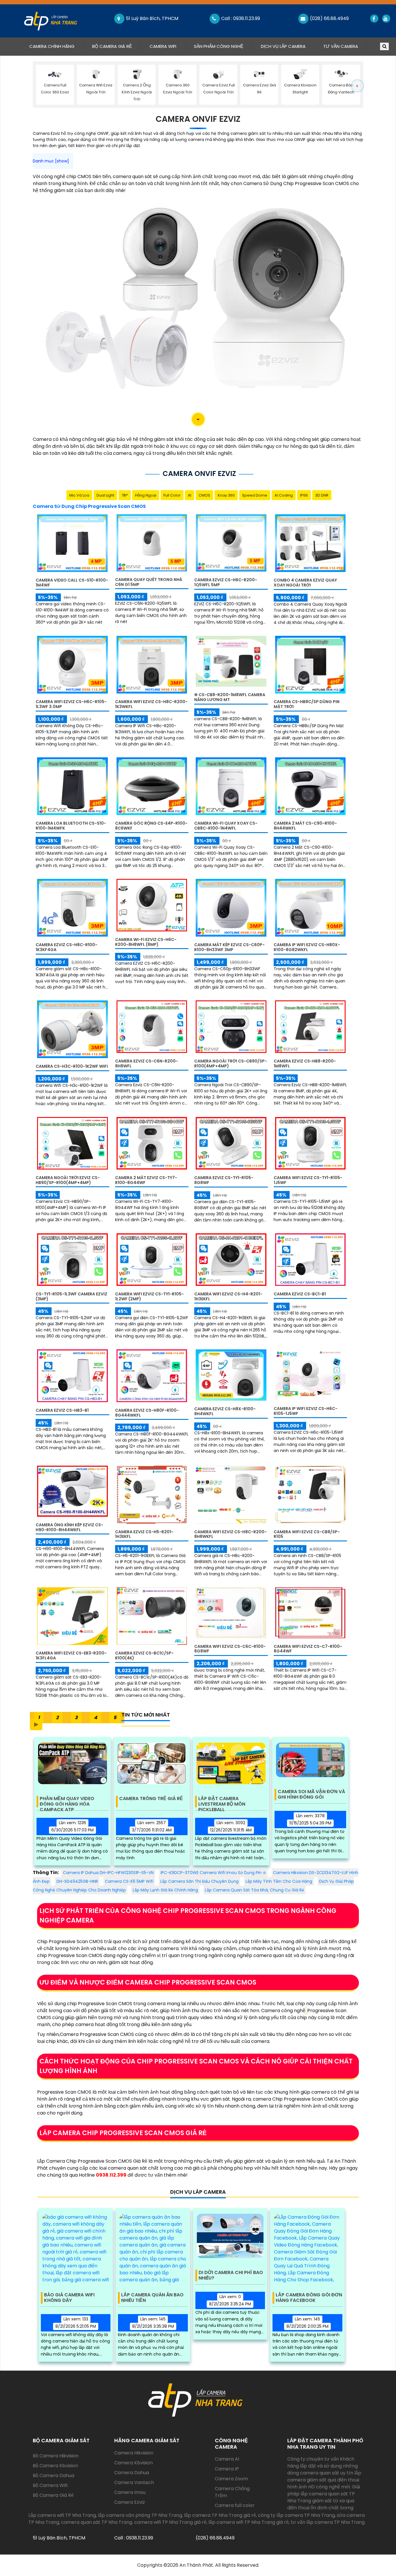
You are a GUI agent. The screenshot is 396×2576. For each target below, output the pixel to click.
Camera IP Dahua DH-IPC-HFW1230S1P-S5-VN (108, 1873)
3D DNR (322, 495)
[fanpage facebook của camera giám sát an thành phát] (374, 19)
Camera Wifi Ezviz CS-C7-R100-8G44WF (308, 1649)
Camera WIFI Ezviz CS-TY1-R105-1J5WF (308, 1180)
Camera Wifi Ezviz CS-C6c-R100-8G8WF (230, 1649)
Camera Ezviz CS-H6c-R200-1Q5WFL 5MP (226, 582)
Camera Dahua (132, 2473)
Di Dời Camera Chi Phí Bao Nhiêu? (231, 2276)
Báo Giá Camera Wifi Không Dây (69, 2298)
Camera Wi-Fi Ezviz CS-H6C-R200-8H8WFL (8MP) (146, 942)
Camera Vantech (134, 2482)
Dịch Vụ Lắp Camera (283, 46)
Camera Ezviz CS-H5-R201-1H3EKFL (144, 1534)
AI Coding (284, 495)
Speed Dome (255, 495)
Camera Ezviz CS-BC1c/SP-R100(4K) (144, 1656)
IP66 (304, 495)
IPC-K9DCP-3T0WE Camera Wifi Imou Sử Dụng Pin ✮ (213, 1873)
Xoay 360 (226, 495)
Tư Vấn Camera (341, 46)
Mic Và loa (79, 495)
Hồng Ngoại (146, 495)
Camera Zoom (231, 2479)
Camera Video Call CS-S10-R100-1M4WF (72, 583)
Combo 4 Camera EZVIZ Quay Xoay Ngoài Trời (305, 583)
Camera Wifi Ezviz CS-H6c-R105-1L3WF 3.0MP (71, 704)
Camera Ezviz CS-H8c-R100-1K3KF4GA (67, 947)
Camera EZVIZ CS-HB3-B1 (62, 1410)
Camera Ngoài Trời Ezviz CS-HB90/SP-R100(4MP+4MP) (68, 1180)
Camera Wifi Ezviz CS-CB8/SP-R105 (307, 1534)
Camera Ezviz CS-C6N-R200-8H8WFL (147, 1063)
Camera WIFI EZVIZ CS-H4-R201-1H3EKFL (228, 1296)
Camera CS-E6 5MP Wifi (129, 1881)
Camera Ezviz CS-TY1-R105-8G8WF (224, 1180)
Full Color (172, 495)
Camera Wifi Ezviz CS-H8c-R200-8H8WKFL (230, 1534)
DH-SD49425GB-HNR (77, 1881)
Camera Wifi (163, 46)
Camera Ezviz (130, 2502)
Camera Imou (130, 2492)
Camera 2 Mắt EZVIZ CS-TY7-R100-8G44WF (146, 1180)
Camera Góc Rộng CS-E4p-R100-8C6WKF (151, 826)
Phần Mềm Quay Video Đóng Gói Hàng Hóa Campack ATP (67, 1802)
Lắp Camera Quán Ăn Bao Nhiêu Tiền (152, 2298)
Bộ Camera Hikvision (56, 2456)
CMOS (204, 495)
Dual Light (105, 495)
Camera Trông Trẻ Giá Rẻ (151, 1799)
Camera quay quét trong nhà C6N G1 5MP (149, 582)
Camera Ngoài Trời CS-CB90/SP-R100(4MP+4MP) (231, 1063)
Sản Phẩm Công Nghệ (219, 46)
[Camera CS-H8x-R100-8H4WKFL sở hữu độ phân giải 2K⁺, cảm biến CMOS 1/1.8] (231, 1375)
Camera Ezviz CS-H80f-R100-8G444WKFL (147, 1413)
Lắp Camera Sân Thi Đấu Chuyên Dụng (199, 1881)
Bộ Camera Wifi (50, 2485)
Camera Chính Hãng (56, 46)
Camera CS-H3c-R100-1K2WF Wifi (72, 1066)
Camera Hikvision (134, 2453)
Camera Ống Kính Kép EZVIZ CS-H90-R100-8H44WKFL (69, 1527)
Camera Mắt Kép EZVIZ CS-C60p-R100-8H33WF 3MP (229, 947)
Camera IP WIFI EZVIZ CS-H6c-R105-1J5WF (306, 1411)
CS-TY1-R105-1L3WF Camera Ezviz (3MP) (71, 1296)
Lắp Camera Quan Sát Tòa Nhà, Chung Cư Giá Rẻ (255, 1890)
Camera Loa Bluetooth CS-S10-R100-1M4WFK (71, 826)
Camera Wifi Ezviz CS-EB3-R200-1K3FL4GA (71, 1656)
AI (190, 495)
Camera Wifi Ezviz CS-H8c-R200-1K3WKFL (151, 704)
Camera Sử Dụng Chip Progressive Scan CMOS (89, 506)
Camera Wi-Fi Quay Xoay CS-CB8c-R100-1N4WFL (226, 826)
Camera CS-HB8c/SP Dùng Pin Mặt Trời (307, 704)
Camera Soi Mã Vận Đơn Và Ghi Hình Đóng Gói (311, 1795)
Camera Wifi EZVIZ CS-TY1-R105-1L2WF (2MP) (149, 1296)
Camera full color (235, 2505)
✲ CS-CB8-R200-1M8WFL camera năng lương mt (230, 697)
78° (125, 495)
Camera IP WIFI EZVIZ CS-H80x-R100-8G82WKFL (307, 947)
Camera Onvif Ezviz (198, 119)
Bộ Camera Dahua (53, 2475)
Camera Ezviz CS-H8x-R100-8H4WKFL (225, 1411)
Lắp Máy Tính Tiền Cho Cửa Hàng (279, 1881)
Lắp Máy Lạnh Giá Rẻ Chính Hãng (165, 1890)
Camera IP (227, 2469)
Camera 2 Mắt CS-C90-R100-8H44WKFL (305, 826)
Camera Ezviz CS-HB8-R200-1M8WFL (305, 1063)
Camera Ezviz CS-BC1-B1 (300, 1294)
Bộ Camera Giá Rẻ (112, 46)
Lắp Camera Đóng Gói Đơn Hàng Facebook (309, 2298)
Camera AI (227, 2459)
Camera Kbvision (133, 2463)
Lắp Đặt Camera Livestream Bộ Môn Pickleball (222, 1802)
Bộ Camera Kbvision (55, 2466)
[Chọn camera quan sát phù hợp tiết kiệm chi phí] (357, 86)
